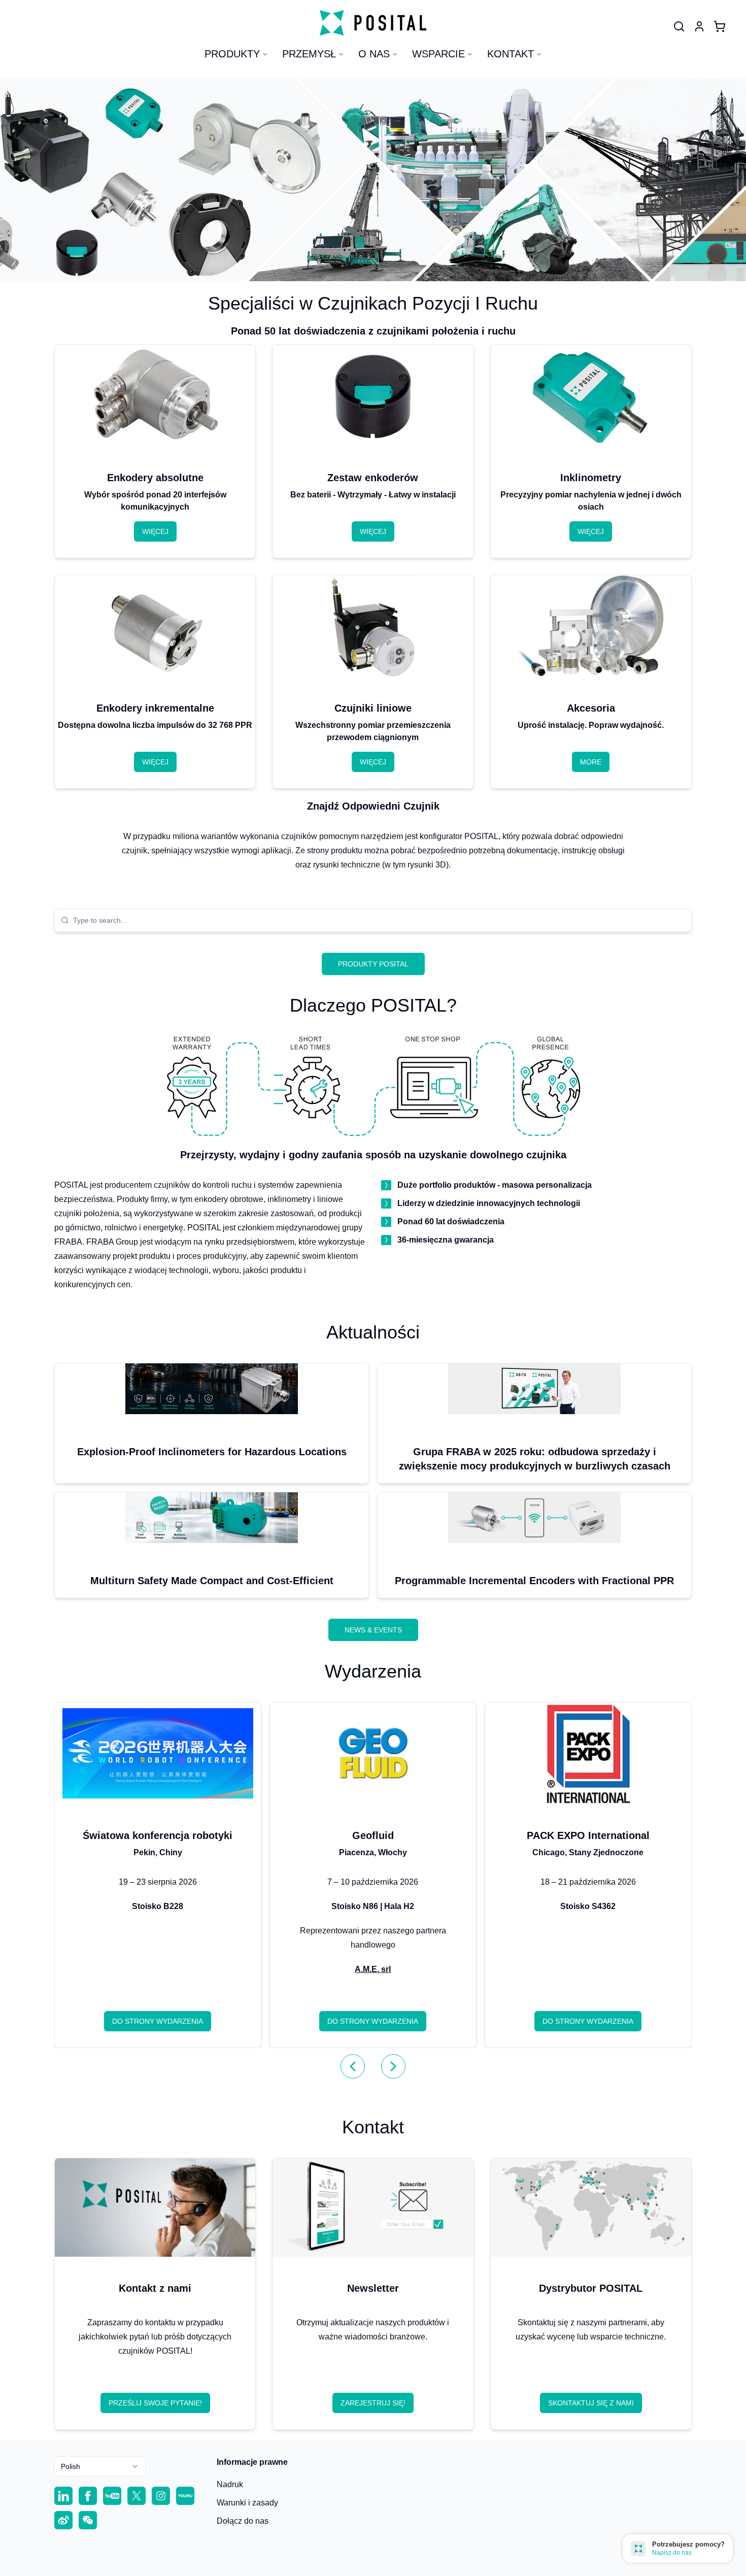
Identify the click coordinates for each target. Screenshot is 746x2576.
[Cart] (720, 26)
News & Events (373, 1630)
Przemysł (309, 54)
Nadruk (230, 2484)
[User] (679, 26)
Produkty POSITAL (373, 964)
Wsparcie (438, 54)
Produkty (232, 54)
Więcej (155, 531)
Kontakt (511, 54)
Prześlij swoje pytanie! (155, 2403)
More (591, 762)
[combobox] (379, 920)
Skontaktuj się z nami (591, 2403)
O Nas (374, 54)
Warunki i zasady (247, 2503)
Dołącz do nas (243, 2521)
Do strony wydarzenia (158, 2021)
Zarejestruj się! (373, 2403)
